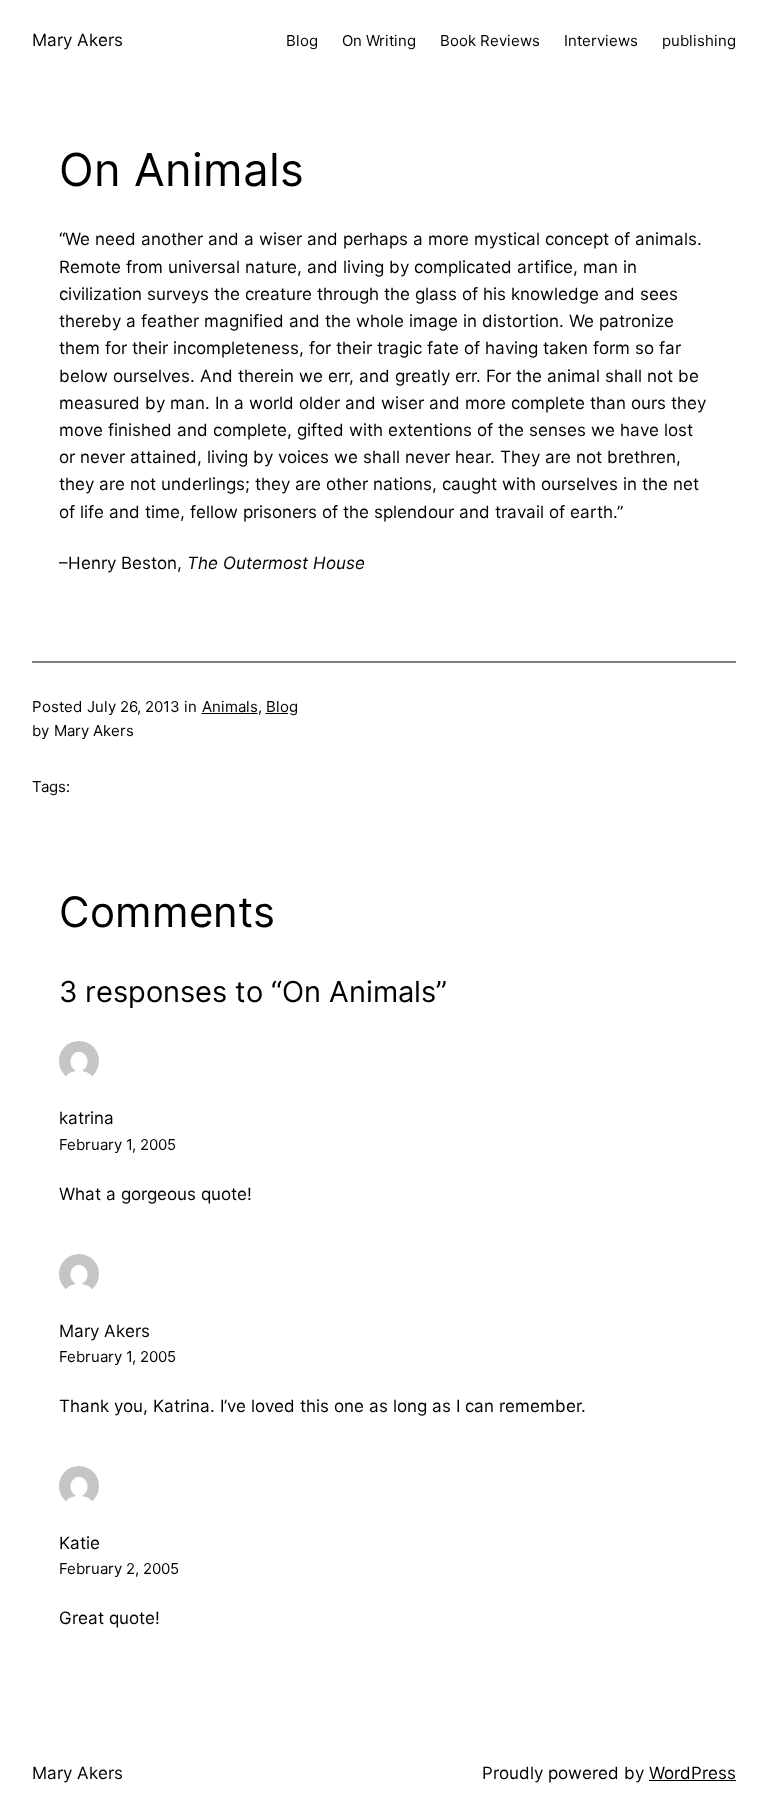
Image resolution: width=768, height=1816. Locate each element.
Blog (282, 706)
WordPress (692, 1773)
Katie (79, 1543)
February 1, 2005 (117, 1144)
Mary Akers (77, 40)
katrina (86, 1118)
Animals (230, 706)
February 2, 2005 (119, 1568)
